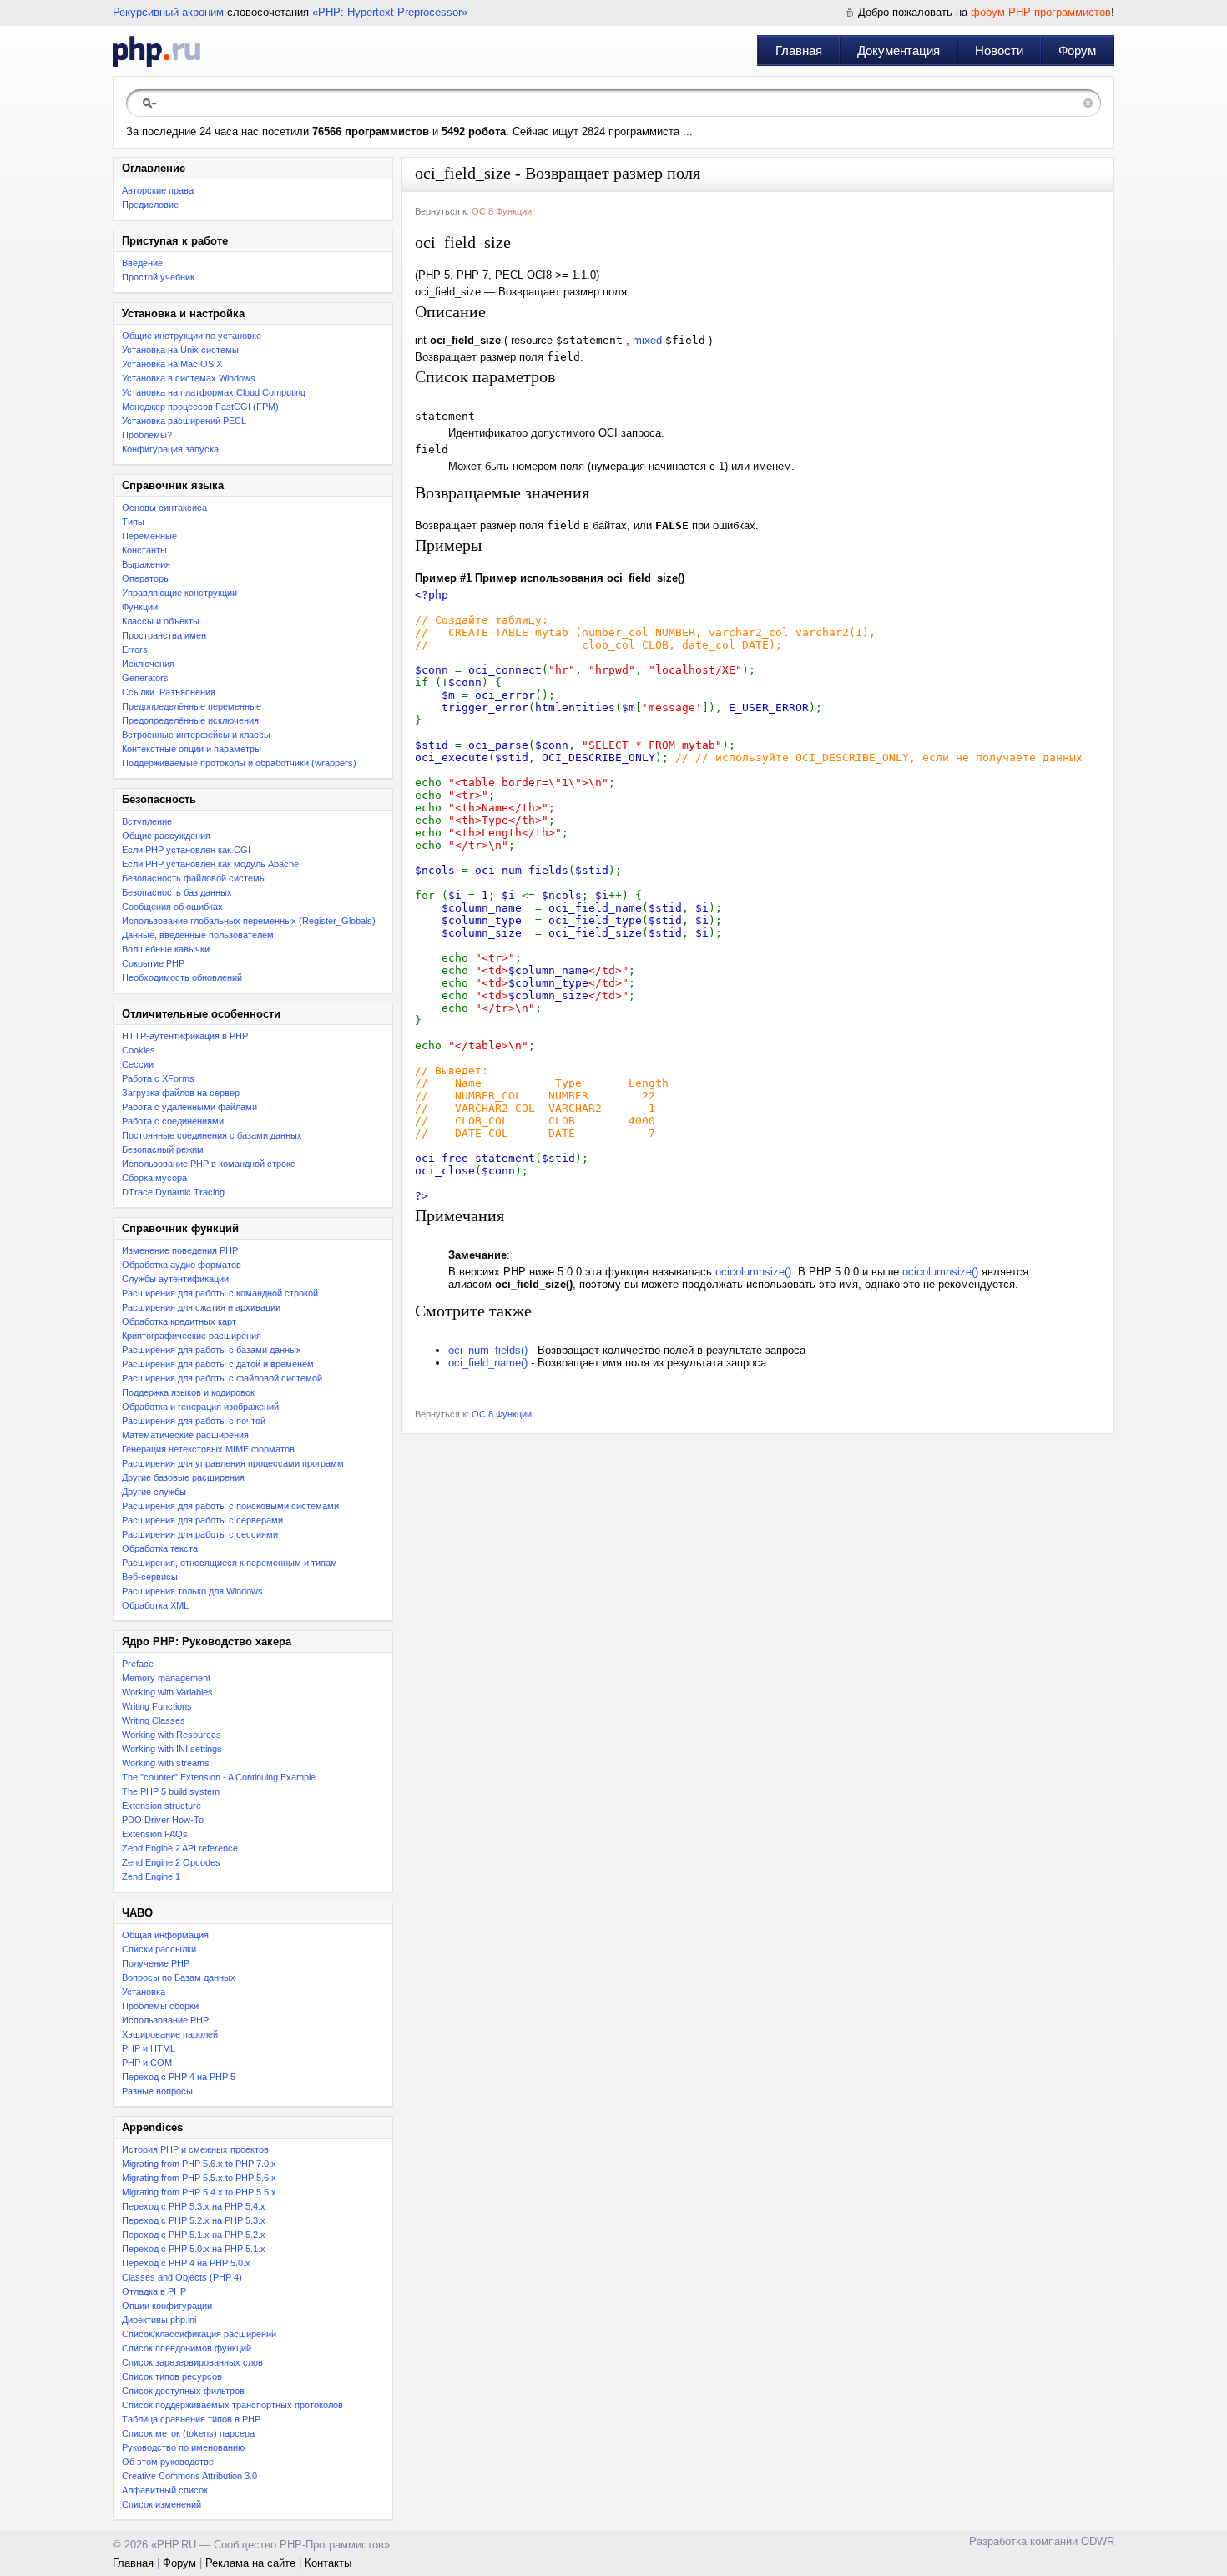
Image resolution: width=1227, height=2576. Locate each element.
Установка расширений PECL (184, 421)
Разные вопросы (157, 2091)
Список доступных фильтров (183, 2391)
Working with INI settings (172, 1749)
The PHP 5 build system (171, 1791)
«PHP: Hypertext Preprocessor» (390, 12)
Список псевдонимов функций (187, 2348)
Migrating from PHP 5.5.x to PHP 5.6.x (199, 2178)
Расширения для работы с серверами (202, 1520)
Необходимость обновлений (182, 977)
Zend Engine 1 (151, 1876)
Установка (144, 1992)
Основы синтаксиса (164, 508)
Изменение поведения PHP (180, 1250)
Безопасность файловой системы (194, 878)
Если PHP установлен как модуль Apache (210, 864)
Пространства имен (164, 635)
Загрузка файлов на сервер (181, 1093)
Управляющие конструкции (179, 593)
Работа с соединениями (173, 1121)
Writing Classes (154, 1720)
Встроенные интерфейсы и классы (196, 735)
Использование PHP (165, 2020)
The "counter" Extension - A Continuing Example (219, 1777)
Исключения (148, 664)
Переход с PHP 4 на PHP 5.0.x (186, 2263)
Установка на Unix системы (180, 350)
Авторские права (158, 190)
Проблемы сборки (160, 2006)
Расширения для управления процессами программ (233, 1463)
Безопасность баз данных (177, 892)
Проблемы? (147, 435)
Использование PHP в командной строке (209, 1164)
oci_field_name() (488, 1363)
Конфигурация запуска (170, 449)
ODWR (1098, 2541)
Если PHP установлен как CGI (186, 850)
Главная (799, 51)
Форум (1077, 51)
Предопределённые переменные (192, 706)
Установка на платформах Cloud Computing (214, 392)
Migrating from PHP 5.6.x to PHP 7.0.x (199, 2164)
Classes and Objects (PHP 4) (182, 2277)
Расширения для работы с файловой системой (222, 1378)
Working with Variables (167, 1692)
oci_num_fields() (488, 1350)
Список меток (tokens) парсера (188, 2433)
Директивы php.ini (159, 2320)
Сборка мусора (154, 1178)
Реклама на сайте (250, 2563)
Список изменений (162, 2504)
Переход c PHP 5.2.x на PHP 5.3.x (194, 2220)
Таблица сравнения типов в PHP (191, 2419)
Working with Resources (172, 1735)
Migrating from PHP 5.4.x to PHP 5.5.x (199, 2192)
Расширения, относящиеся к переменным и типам (230, 1563)
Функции (140, 607)
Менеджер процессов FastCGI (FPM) (200, 407)
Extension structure (162, 1806)
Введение (142, 263)
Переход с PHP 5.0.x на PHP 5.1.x (194, 2249)
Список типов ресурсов (172, 2376)
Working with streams (166, 1763)
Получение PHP (156, 1963)
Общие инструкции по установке (192, 336)
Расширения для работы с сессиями (200, 1534)
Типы (133, 522)
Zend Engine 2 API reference (180, 1848)
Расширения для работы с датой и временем (218, 1364)
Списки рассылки (159, 1949)
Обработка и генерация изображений (200, 1407)
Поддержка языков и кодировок (188, 1392)
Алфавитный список (165, 2490)
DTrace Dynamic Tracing (173, 1192)
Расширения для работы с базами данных (212, 1350)
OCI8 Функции (502, 211)
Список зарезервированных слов (192, 2362)
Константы (144, 550)
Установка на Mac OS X (172, 364)
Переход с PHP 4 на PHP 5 (179, 2077)
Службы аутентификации (175, 1279)
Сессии (138, 1064)
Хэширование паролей (170, 2034)
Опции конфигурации (167, 2306)
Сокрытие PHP (153, 963)
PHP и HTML (149, 2048)
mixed (647, 340)
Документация (899, 51)
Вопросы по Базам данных (179, 1977)
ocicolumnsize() (753, 1272)
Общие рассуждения (166, 836)
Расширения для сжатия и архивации (201, 1307)
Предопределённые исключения (190, 720)
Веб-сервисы (150, 1577)
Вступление (147, 821)
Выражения (146, 564)
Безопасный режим (163, 1149)
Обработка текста (160, 1548)
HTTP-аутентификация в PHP (185, 1036)
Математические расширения (185, 1435)
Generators (145, 678)
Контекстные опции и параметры (192, 749)
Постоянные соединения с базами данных (212, 1135)
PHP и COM (147, 2063)
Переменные (149, 536)
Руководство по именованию (183, 2447)
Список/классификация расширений (199, 2334)
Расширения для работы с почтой (194, 1421)
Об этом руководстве (168, 2462)
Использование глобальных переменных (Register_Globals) (249, 921)
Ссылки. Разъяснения (169, 692)
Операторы (146, 578)
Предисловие (150, 205)
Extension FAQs (155, 1834)
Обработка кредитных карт (179, 1321)
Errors (135, 649)
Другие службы (154, 1492)
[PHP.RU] (157, 51)
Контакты (328, 2563)
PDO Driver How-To (163, 1820)
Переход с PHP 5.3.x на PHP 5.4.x (194, 2206)
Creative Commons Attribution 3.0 (189, 2476)
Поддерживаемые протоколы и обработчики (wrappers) (239, 763)
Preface (138, 1664)
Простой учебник (158, 277)
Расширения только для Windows (192, 1591)
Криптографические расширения (192, 1336)
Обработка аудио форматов (182, 1265)
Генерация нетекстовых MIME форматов (208, 1449)
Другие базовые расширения (183, 1477)
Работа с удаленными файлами (189, 1107)
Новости (999, 51)
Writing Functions (157, 1706)
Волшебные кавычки (166, 949)
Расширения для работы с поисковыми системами (230, 1506)
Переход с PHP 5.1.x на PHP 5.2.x (194, 2235)
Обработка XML (155, 1605)
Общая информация (165, 1935)
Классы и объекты (161, 621)
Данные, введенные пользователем (198, 935)
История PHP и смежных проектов (195, 2149)
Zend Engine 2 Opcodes (171, 1862)
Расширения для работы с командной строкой (220, 1293)
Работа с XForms (158, 1078)
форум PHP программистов (1041, 12)
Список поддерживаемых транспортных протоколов (232, 2405)
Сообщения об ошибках (172, 907)
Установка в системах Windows (189, 378)
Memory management (166, 1678)
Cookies (139, 1050)
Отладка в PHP (154, 2291)
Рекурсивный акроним (168, 12)
